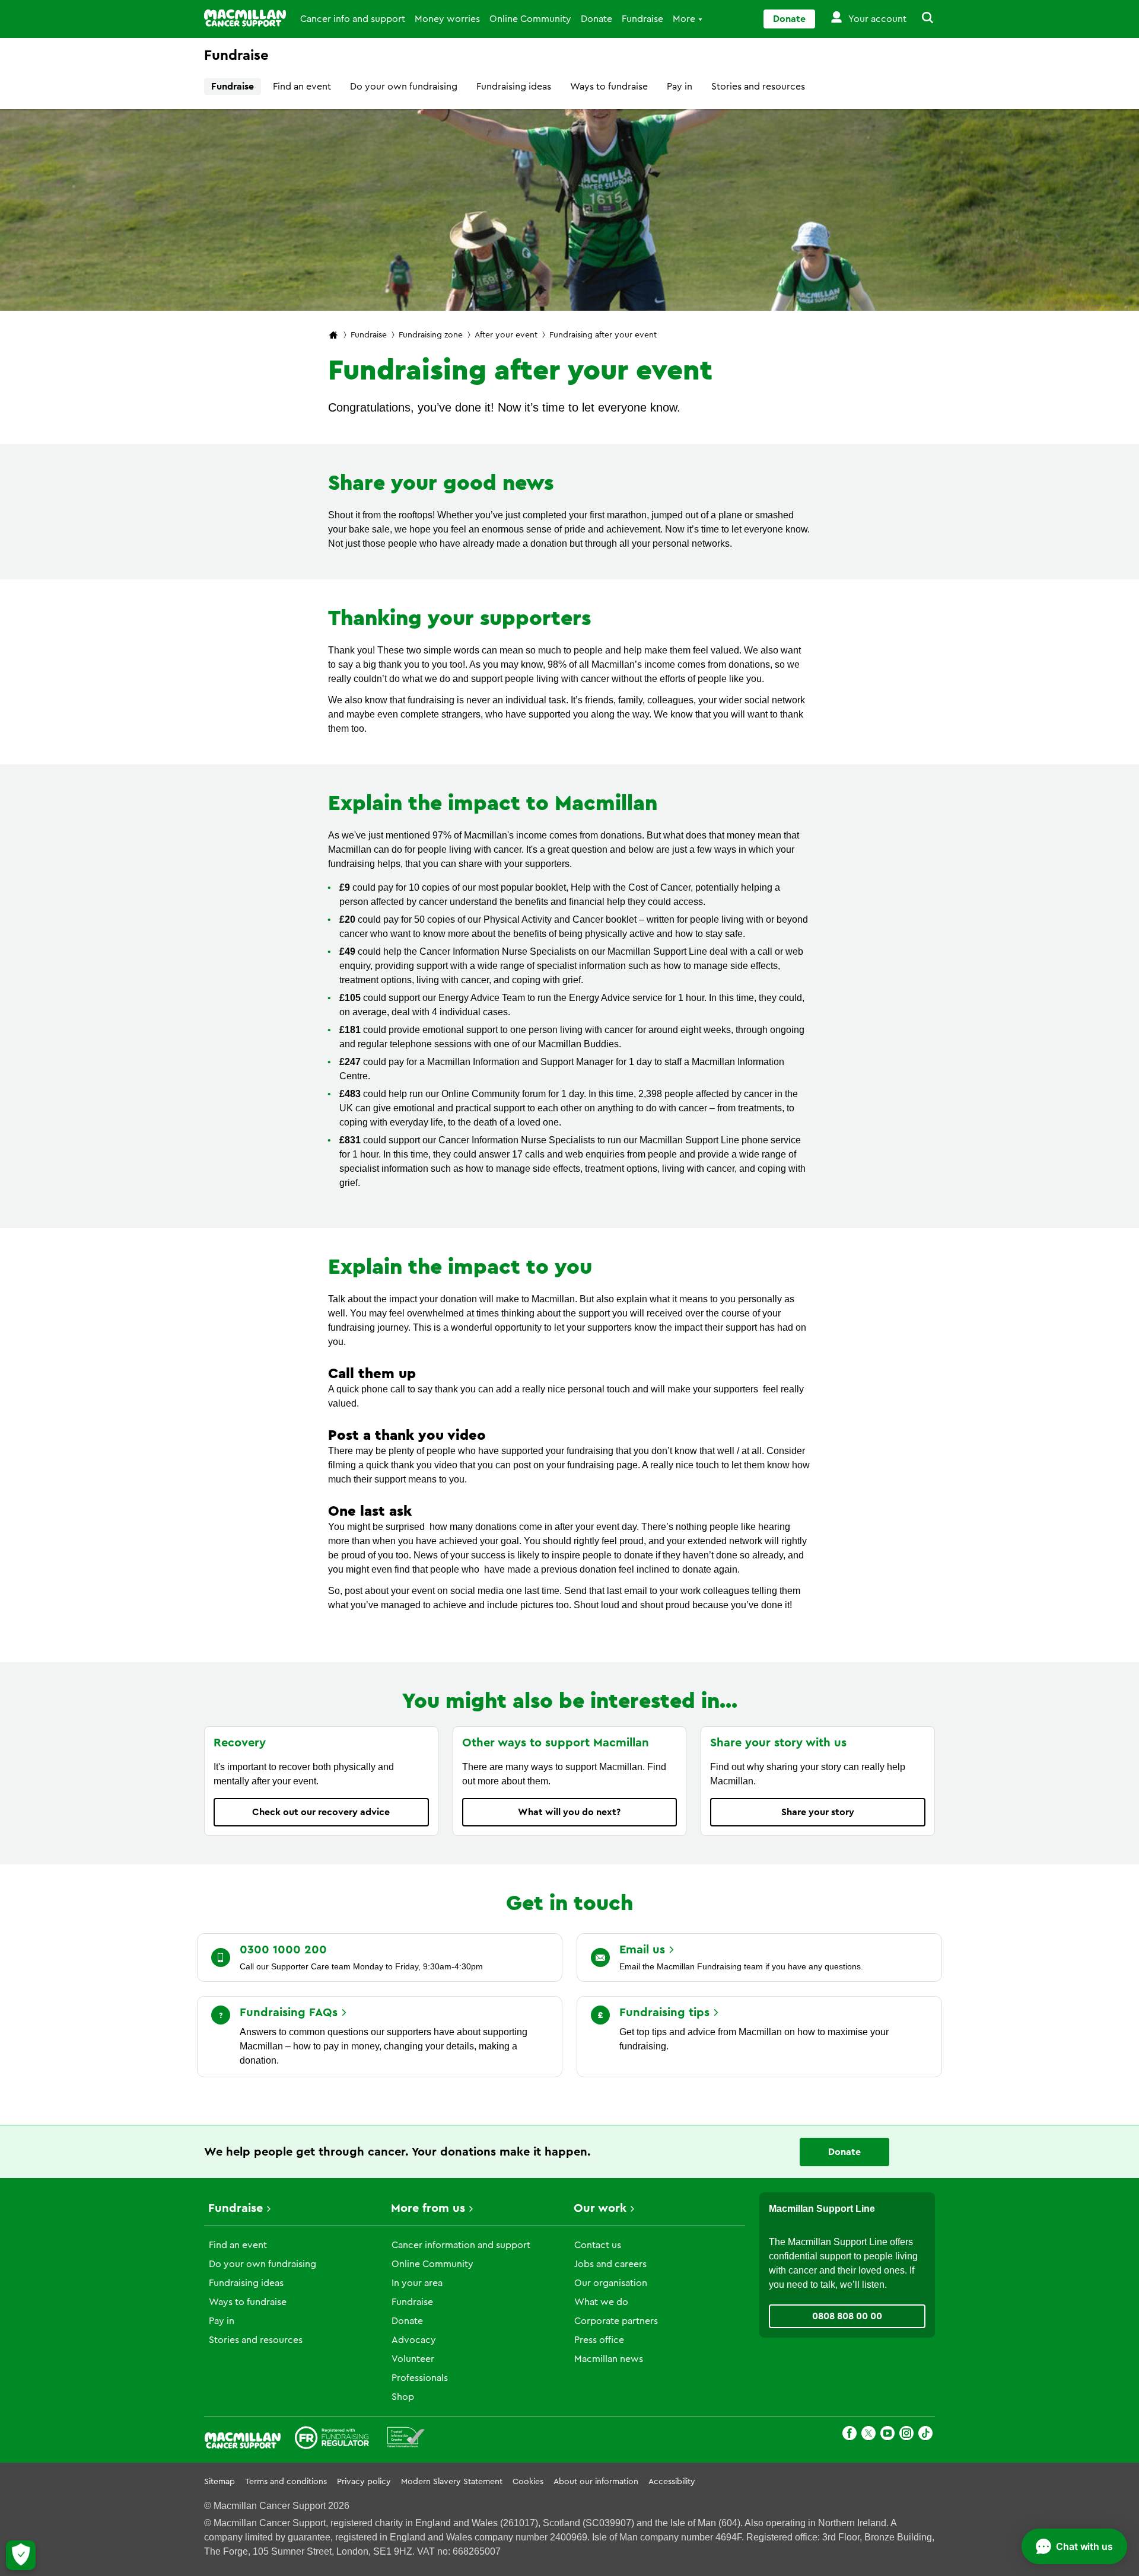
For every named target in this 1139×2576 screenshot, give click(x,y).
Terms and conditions (286, 2482)
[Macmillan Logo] (245, 18)
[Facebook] (850, 2435)
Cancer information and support (461, 2245)
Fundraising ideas (514, 87)
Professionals (420, 2378)
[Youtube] (887, 2435)
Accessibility (672, 2482)
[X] (868, 2435)
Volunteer (413, 2359)
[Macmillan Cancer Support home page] (333, 336)
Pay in (680, 87)
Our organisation (611, 2283)
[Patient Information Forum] (406, 2440)
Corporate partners (616, 2321)
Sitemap (219, 2482)
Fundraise (642, 19)
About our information (596, 2482)
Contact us (598, 2245)
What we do (601, 2302)
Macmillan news (609, 2359)
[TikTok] (925, 2435)
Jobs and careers (610, 2264)
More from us (428, 2208)
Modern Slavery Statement (452, 2482)
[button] (921, 19)
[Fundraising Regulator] (332, 2440)
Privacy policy (364, 2482)
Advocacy (414, 2340)
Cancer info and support (353, 19)
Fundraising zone (431, 335)
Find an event (302, 87)
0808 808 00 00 (847, 2316)
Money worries (447, 19)
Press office (599, 2340)
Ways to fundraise (609, 87)
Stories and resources (758, 87)
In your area (417, 2283)
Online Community (530, 19)
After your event (506, 335)
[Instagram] (906, 2435)
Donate (596, 19)
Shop (403, 2397)
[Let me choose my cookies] (21, 2555)
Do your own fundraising (404, 87)
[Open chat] (1074, 2546)
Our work (600, 2208)
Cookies (528, 2482)
